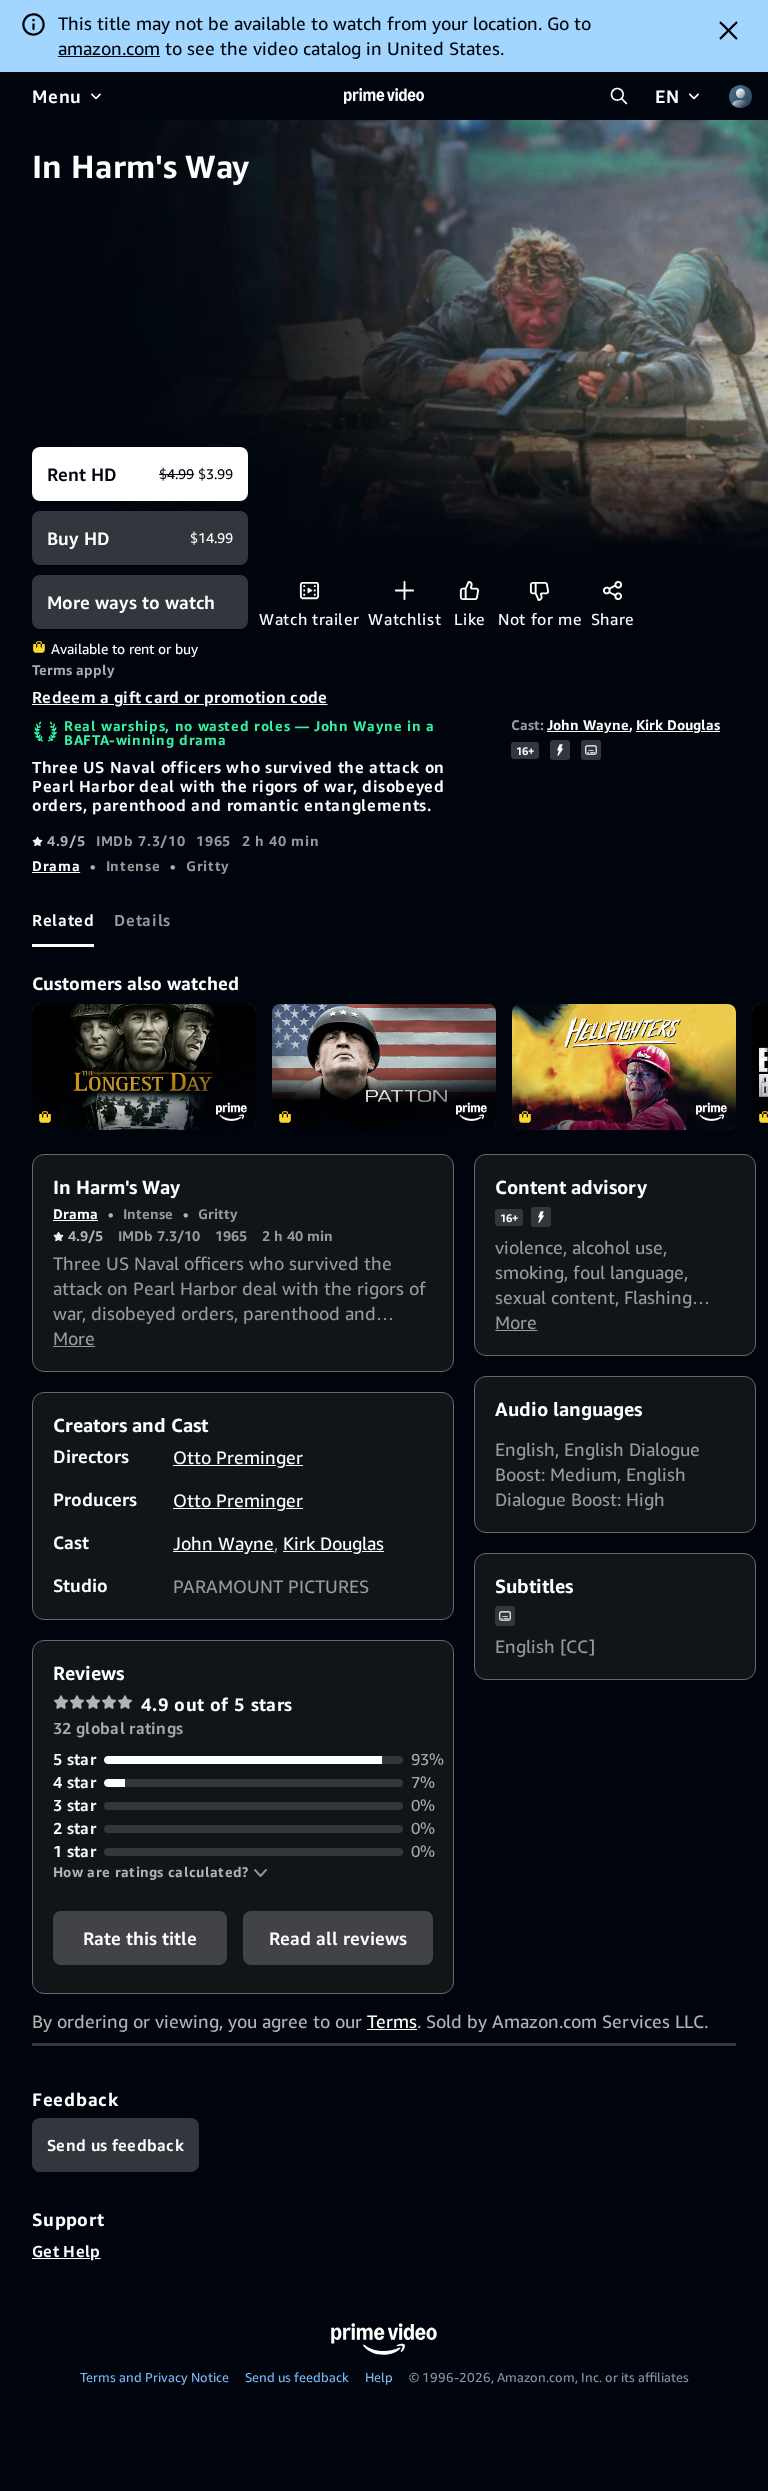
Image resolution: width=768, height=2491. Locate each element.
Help (379, 2377)
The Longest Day (144, 1067)
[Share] (612, 590)
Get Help (66, 2251)
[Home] (384, 96)
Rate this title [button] (140, 1938)
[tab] (63, 920)
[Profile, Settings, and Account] (740, 96)
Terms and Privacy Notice (154, 2377)
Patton (384, 1067)
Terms (392, 2021)
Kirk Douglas (678, 724)
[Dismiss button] (728, 30)
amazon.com (109, 48)
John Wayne (588, 724)
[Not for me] (539, 590)
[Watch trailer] (309, 590)
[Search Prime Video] (619, 96)
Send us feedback (297, 2377)
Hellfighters (624, 1067)
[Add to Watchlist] (404, 590)
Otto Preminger (238, 1457)
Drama (56, 865)
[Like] (469, 590)
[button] (160, 1872)
